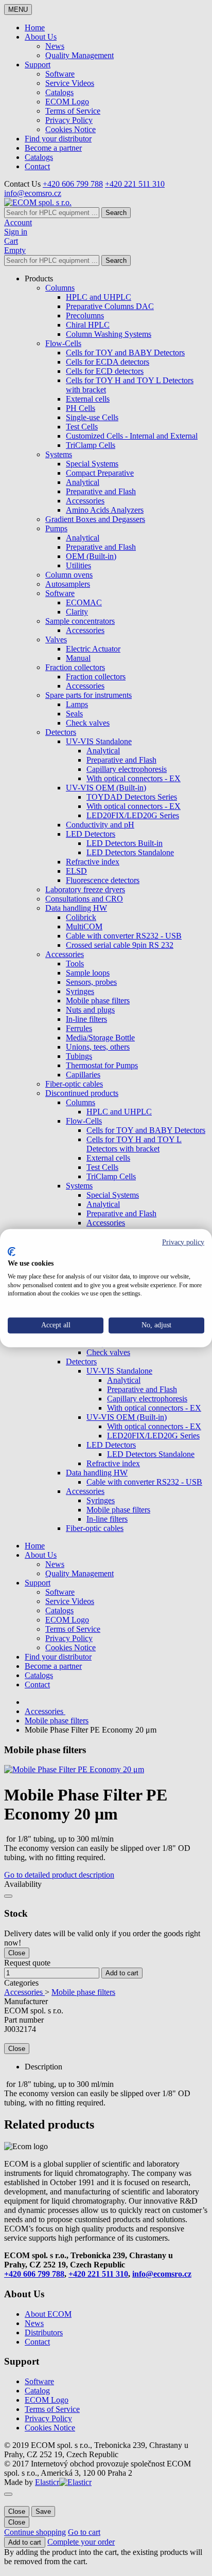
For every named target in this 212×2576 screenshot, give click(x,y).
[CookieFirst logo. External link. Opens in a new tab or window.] (12, 1252)
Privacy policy (183, 1242)
